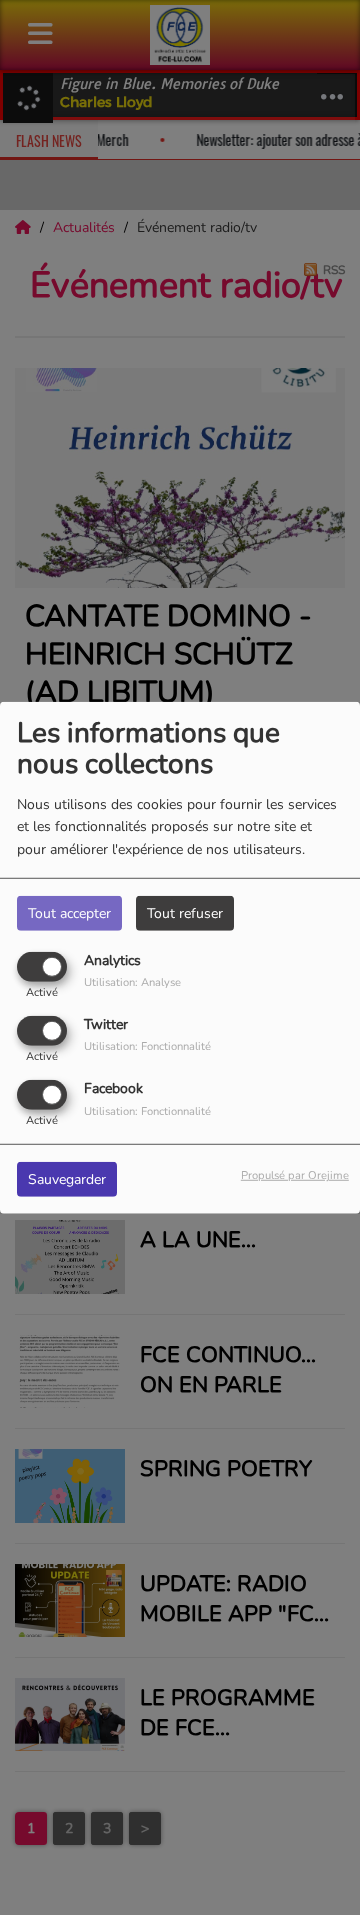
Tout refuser (185, 912)
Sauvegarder (67, 1179)
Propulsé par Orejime (295, 1175)
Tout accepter (69, 912)
